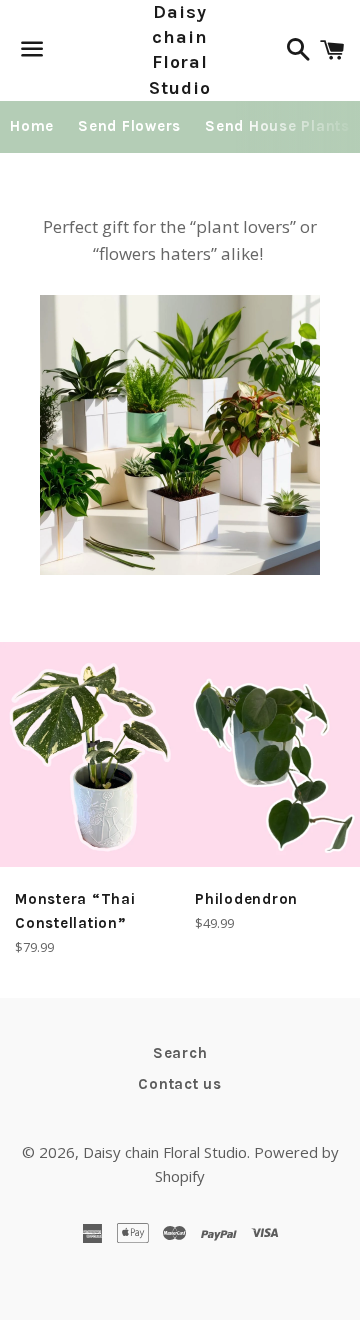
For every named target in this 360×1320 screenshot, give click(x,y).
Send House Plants (277, 126)
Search (180, 1053)
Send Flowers (129, 126)
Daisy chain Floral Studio (179, 50)
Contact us (180, 1084)
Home (32, 126)
